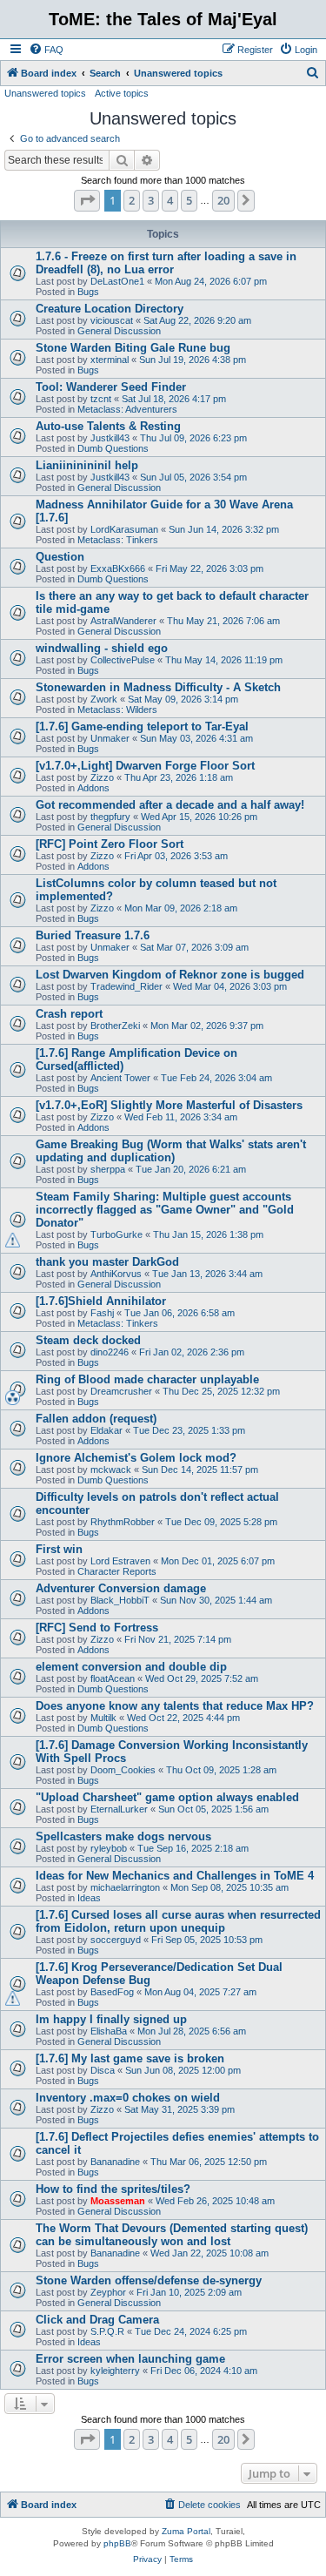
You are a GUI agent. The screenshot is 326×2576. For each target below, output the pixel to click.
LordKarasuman (124, 529)
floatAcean (113, 1678)
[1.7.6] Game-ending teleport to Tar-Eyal (142, 726)
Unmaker (110, 738)
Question (60, 557)
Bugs (88, 292)
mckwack (111, 1470)
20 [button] (223, 200)
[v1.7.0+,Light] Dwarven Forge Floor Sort (145, 766)
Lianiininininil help (87, 465)
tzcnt (101, 399)
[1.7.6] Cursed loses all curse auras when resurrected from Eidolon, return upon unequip (178, 1921)
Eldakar (106, 1430)
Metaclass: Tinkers (118, 540)
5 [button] (189, 200)
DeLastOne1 (117, 281)
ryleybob (109, 1848)
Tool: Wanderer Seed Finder (111, 387)
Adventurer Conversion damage (121, 1588)
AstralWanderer (123, 621)
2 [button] (132, 200)
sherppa (108, 1169)
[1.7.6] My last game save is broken (130, 2058)
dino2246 (110, 1352)
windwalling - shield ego (102, 648)
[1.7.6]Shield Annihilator (101, 1301)
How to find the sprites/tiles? (113, 2189)
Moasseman (118, 2201)
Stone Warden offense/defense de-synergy (149, 2280)
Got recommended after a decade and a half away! (170, 805)
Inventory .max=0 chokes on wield (128, 2098)
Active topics (122, 93)
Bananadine (115, 2162)
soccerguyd (116, 1940)
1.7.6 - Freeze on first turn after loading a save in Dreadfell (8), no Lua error (166, 263)
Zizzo (102, 777)
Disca (103, 2070)
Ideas (89, 1898)
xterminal (110, 360)
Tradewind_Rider (126, 986)
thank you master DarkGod (107, 1262)
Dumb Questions (113, 448)
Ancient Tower (120, 1078)
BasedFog (112, 1992)
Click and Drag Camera (97, 2320)
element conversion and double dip (131, 1667)
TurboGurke (116, 1234)
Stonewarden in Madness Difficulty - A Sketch (158, 687)
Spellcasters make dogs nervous (123, 1836)
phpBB (117, 2543)
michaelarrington (125, 1887)
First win (59, 1549)
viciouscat (112, 320)
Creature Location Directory (110, 309)
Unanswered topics (45, 93)
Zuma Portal (186, 2531)
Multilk (103, 1718)
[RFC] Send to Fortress (97, 1628)
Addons (93, 788)
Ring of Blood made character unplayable (147, 1379)
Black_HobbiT (120, 1600)
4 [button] (170, 200)
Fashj (102, 1313)
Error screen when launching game (130, 2359)
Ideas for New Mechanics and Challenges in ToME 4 (175, 1876)
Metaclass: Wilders (117, 710)
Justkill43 (110, 438)
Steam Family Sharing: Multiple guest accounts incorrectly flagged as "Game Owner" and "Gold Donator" (165, 1210)
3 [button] (151, 200)
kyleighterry (115, 2371)
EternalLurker (119, 1809)
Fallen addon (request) (96, 1419)
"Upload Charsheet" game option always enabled (167, 1797)
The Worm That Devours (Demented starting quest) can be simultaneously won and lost (172, 2235)
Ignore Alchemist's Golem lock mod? (136, 1458)
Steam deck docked (88, 1340)
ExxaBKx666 (118, 568)
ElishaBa (109, 2031)
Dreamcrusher (121, 1391)
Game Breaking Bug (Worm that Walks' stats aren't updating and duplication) (171, 1151)
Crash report (69, 1014)
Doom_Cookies (123, 1770)
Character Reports (117, 1571)
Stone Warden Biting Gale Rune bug (133, 348)
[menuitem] (46, 50)
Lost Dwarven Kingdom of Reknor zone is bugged (170, 975)
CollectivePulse (123, 660)
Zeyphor (108, 2292)
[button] (87, 200)
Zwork (104, 699)
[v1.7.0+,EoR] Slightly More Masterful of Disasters (169, 1105)
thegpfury (110, 817)
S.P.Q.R (107, 2331)
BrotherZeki (115, 1026)
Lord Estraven (120, 1561)
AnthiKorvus (116, 1274)
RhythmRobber (123, 1522)
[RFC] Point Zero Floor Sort (110, 844)
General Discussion (119, 331)
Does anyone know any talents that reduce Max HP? (175, 1706)
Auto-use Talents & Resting (108, 426)
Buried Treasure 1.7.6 (93, 935)
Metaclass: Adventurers (127, 409)
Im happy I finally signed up (111, 2019)
